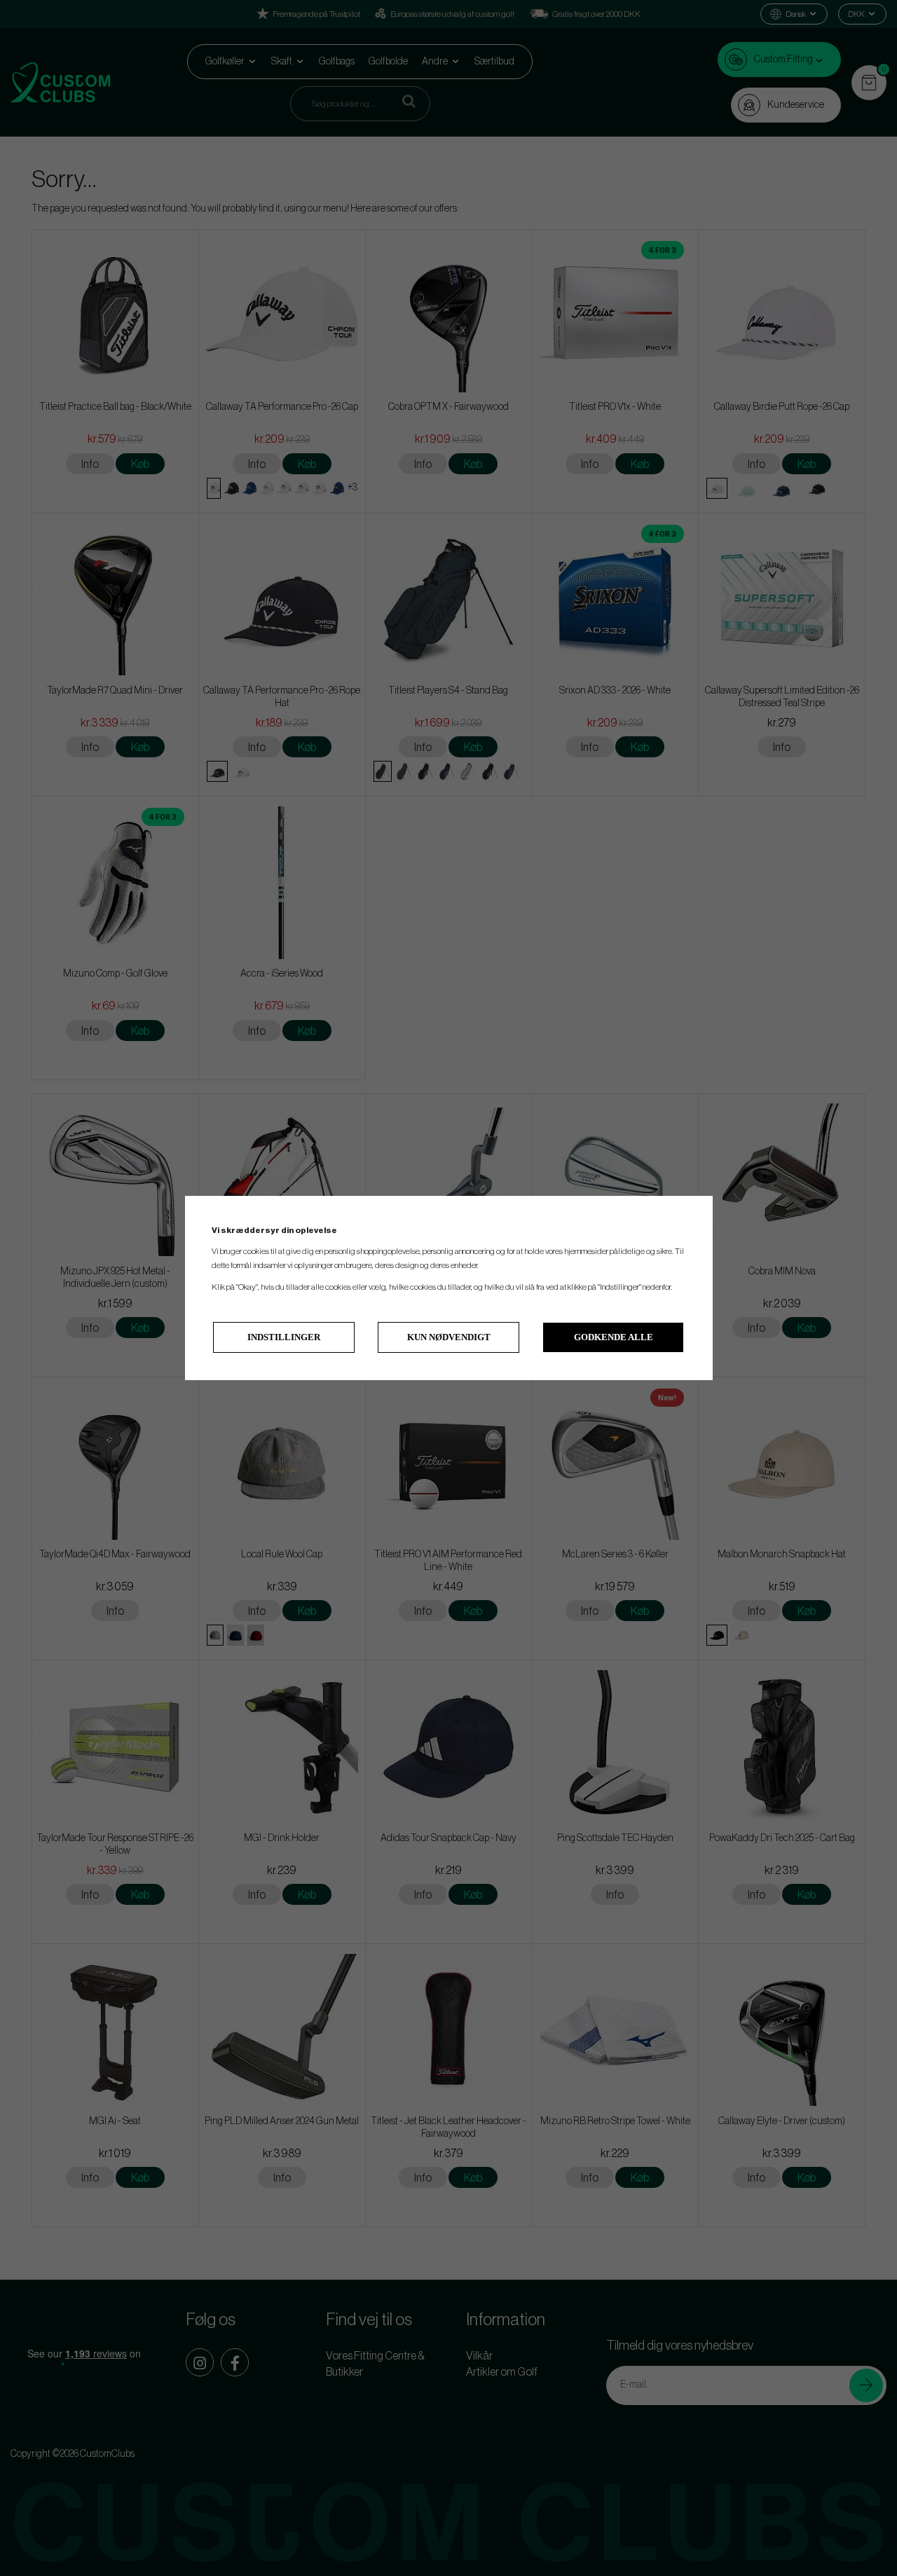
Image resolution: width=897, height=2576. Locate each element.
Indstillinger (284, 1337)
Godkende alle (614, 1337)
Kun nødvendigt (449, 1337)
